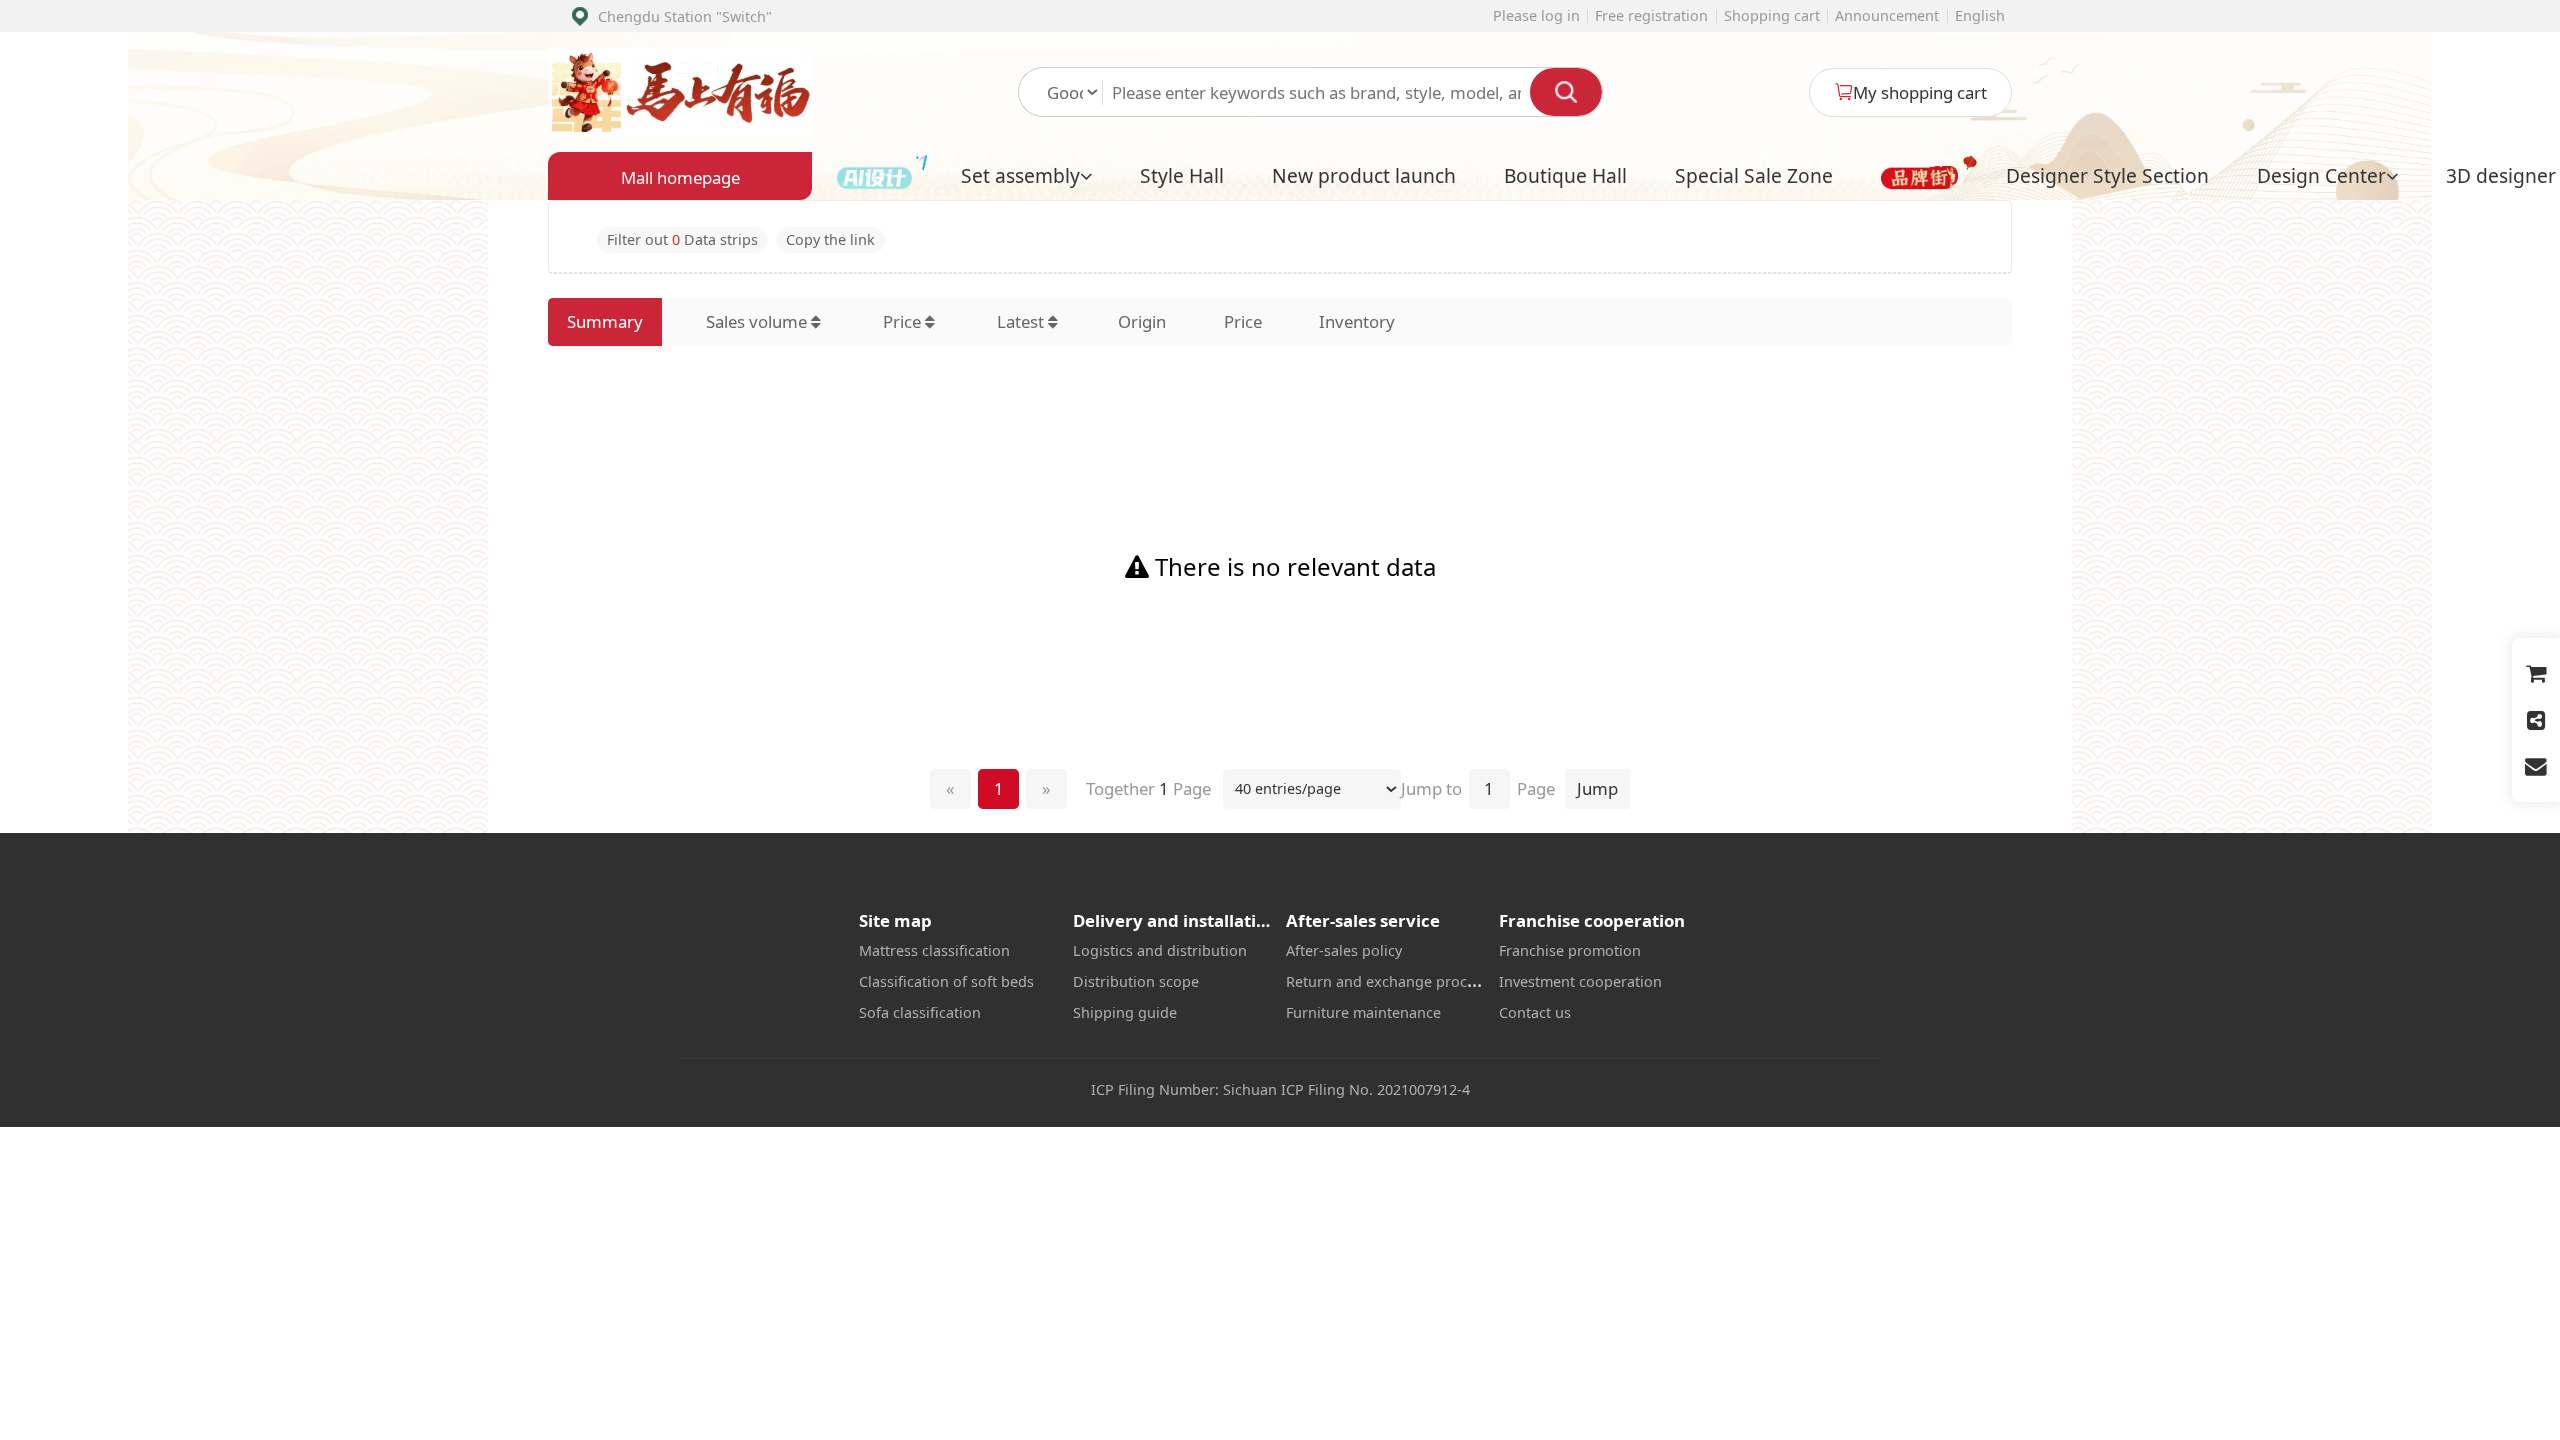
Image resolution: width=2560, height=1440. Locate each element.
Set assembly (1020, 175)
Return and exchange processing (1398, 981)
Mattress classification (934, 950)
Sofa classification (920, 1012)
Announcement (1887, 15)
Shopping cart (1772, 15)
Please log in (1536, 15)
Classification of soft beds (946, 981)
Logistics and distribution (1160, 950)
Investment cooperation (1580, 981)
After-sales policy (1344, 950)
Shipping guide (1125, 1012)
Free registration (1651, 15)
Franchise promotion (1570, 950)
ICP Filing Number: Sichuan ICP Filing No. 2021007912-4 (1280, 1089)
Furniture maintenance (1363, 1012)
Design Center (2321, 175)
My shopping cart (1920, 92)
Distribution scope (1136, 981)
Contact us (1535, 1012)
